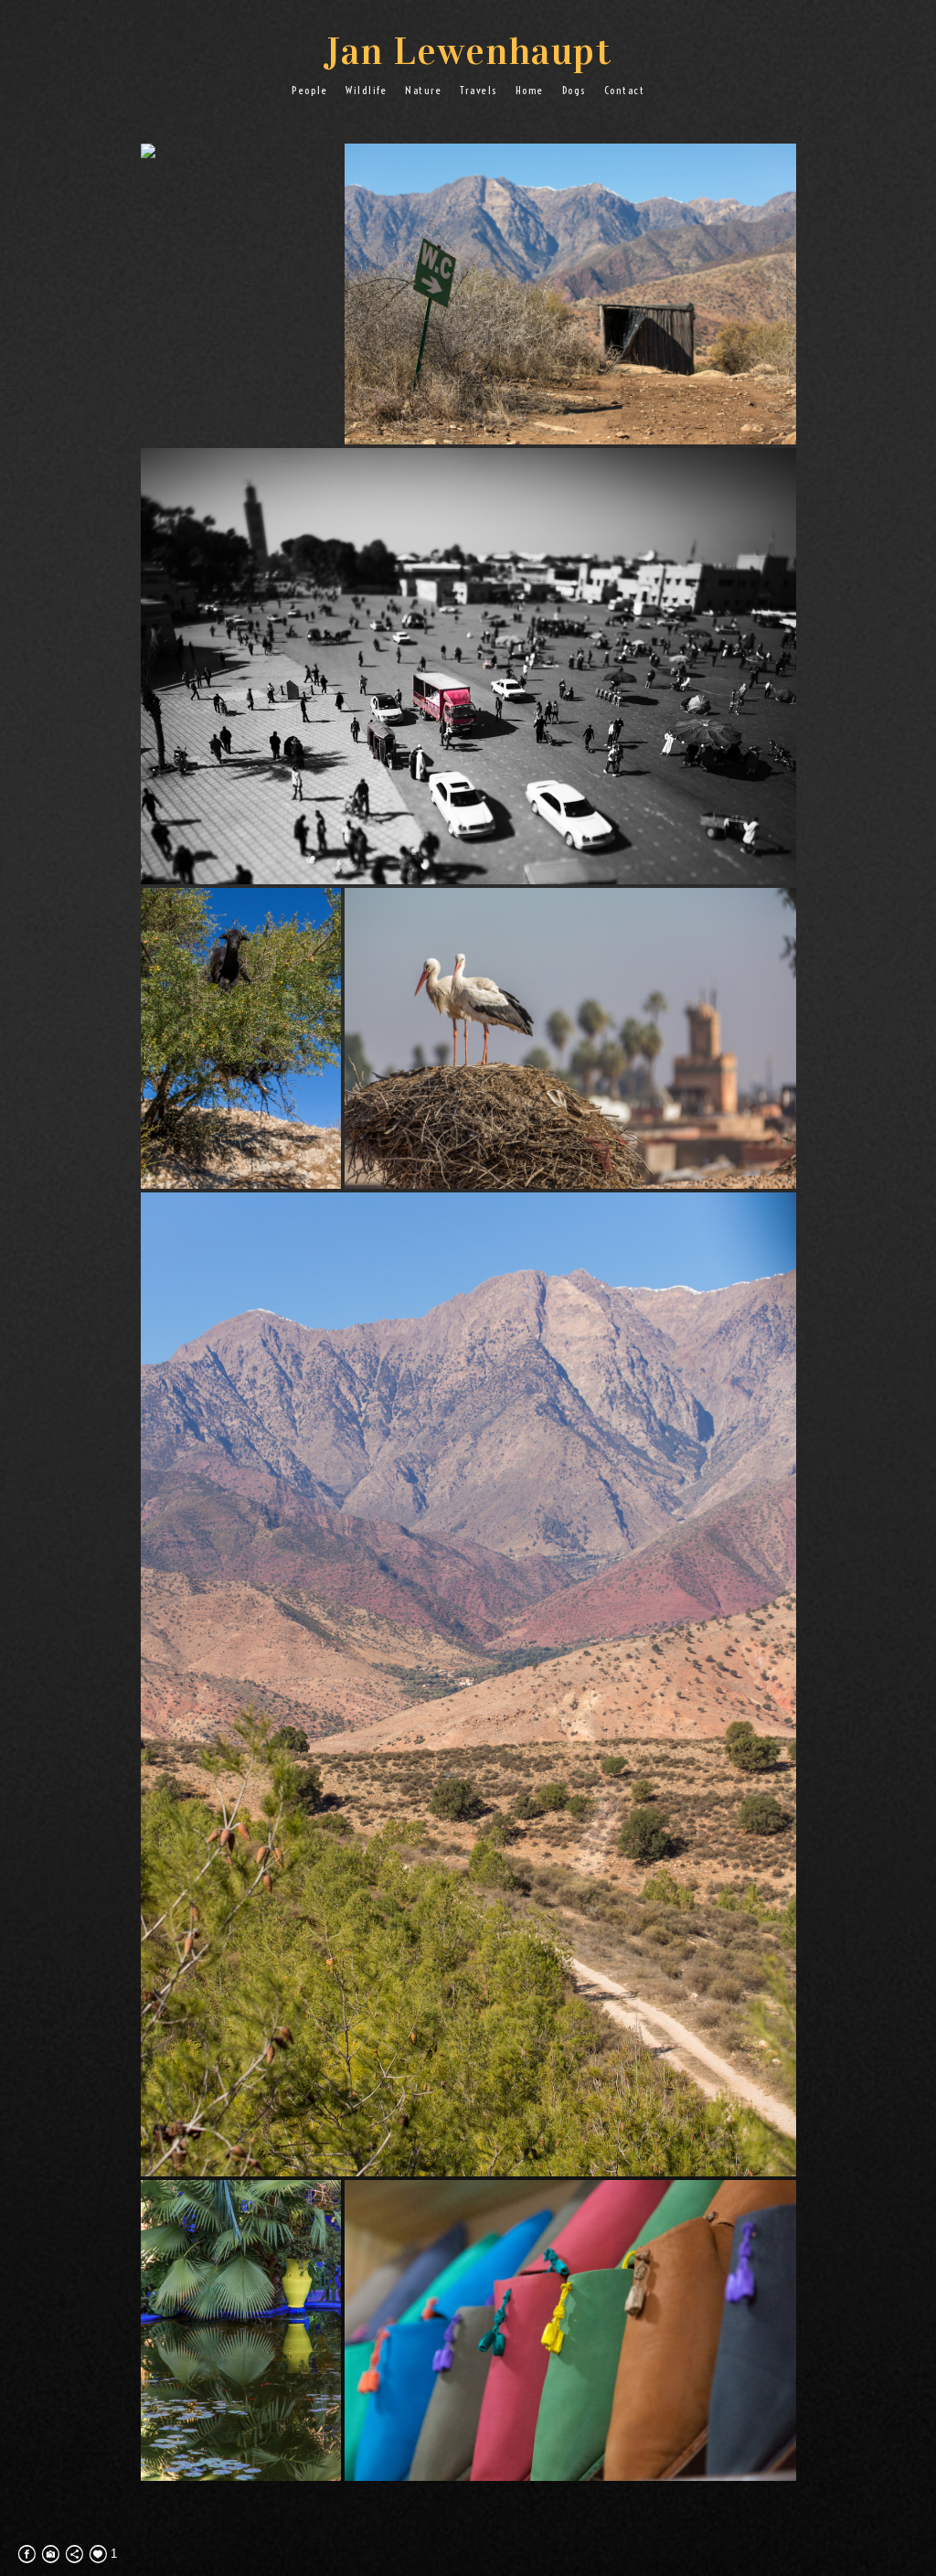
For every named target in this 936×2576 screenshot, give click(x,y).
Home (530, 90)
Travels (479, 90)
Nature (423, 90)
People (309, 90)
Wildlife (366, 90)
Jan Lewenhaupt (468, 51)
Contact (625, 90)
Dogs (574, 90)
